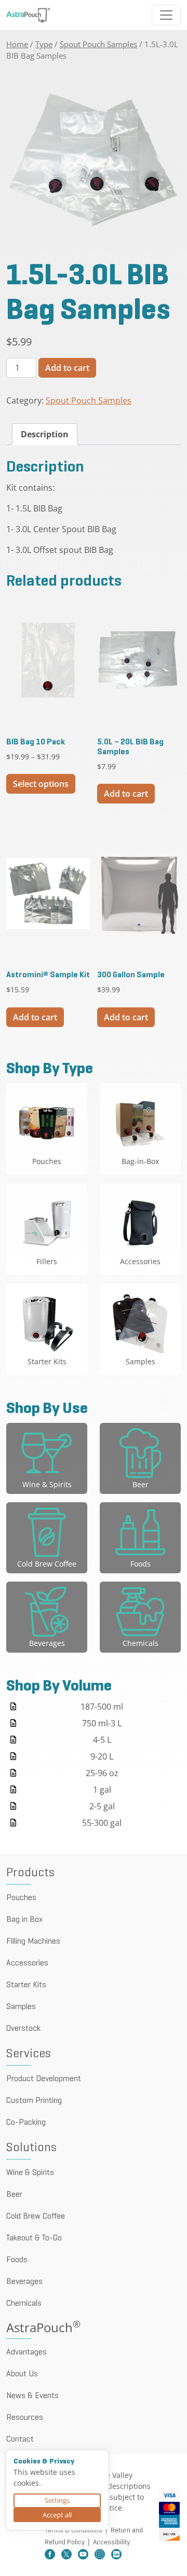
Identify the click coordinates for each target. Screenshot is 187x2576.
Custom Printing (34, 2101)
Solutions (31, 2148)
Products (30, 1873)
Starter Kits (26, 1985)
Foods (17, 2260)
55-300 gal (102, 1823)
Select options (41, 784)
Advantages (26, 2352)
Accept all (57, 2515)
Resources (25, 2418)
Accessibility (111, 2543)
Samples (21, 2007)
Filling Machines (33, 1942)
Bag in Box (24, 1920)
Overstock (23, 2029)
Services (29, 2054)
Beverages (24, 2282)
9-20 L (102, 1756)
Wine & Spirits (30, 2173)
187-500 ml (102, 1707)
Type (44, 44)
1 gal (102, 1790)
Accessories (27, 1963)
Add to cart (67, 368)
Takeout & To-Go (34, 2238)
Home (17, 44)
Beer (14, 2195)
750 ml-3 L (102, 1723)
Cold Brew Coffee (36, 2217)
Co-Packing (26, 2123)
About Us (22, 2374)
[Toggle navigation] (166, 15)
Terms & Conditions (74, 2531)
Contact (20, 2440)
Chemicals (24, 2304)
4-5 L (102, 1740)
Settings (57, 2500)
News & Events (32, 2396)
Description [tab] (45, 434)
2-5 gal (102, 1806)
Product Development (44, 2079)
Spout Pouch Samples (98, 44)
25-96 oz (102, 1773)
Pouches (21, 1898)
